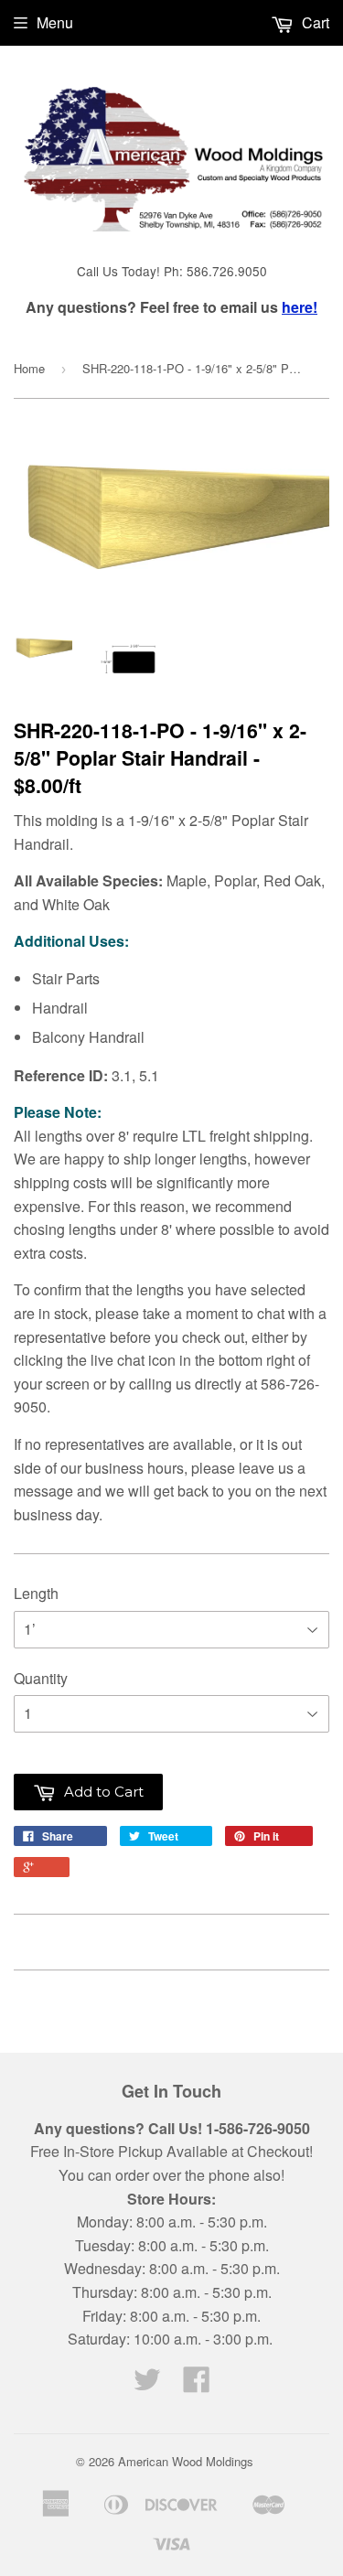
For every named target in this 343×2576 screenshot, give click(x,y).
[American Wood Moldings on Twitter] (147, 2384)
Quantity (41, 1678)
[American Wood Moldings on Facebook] (197, 2384)
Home (29, 368)
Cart (314, 22)
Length (36, 1593)
